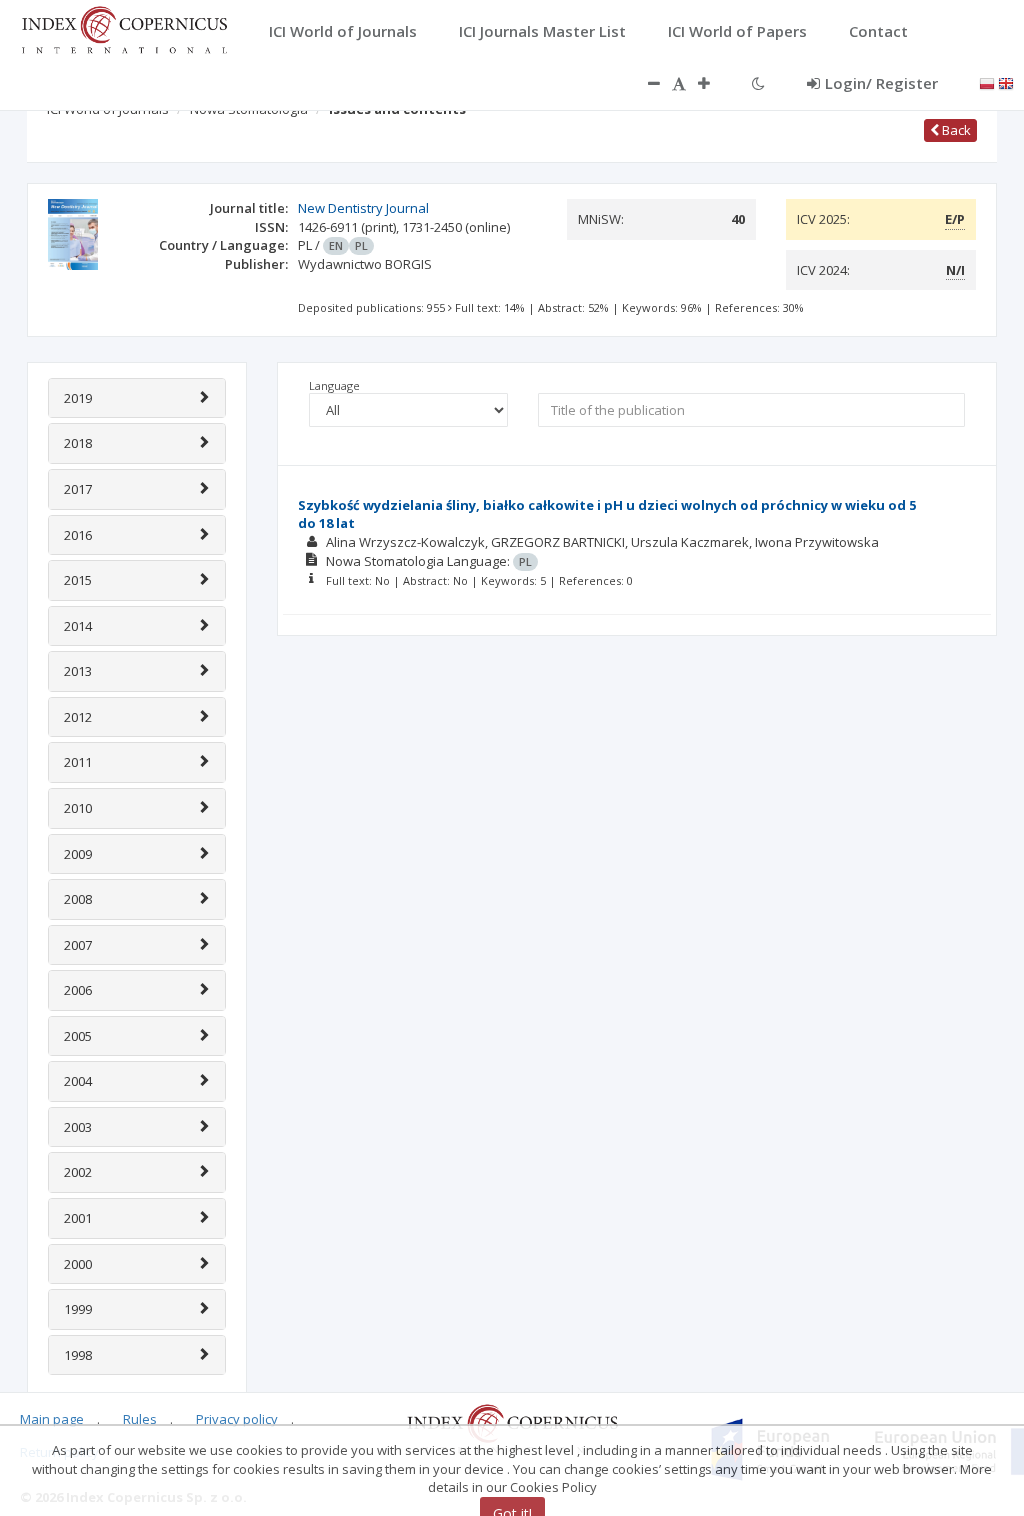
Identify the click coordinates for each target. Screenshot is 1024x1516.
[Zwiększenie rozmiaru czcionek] (714, 83)
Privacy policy (237, 1419)
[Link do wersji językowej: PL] (987, 82)
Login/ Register (881, 83)
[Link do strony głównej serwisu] (124, 28)
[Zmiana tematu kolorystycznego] (758, 83)
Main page (52, 1419)
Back (955, 130)
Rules (140, 1419)
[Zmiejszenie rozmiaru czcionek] (644, 83)
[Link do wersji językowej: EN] (1006, 82)
